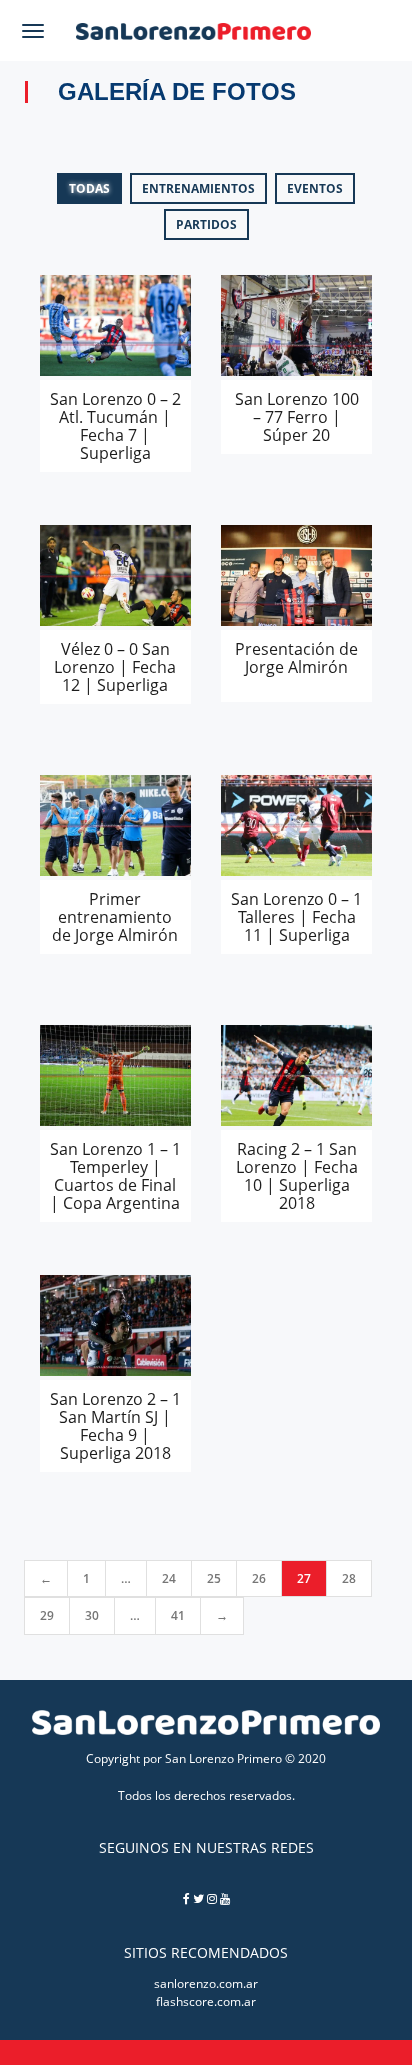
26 (259, 1578)
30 (92, 1615)
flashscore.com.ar (206, 2001)
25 (214, 1578)
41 (178, 1615)
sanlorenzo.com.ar (206, 1983)
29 (47, 1615)
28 (349, 1578)
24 (169, 1578)
